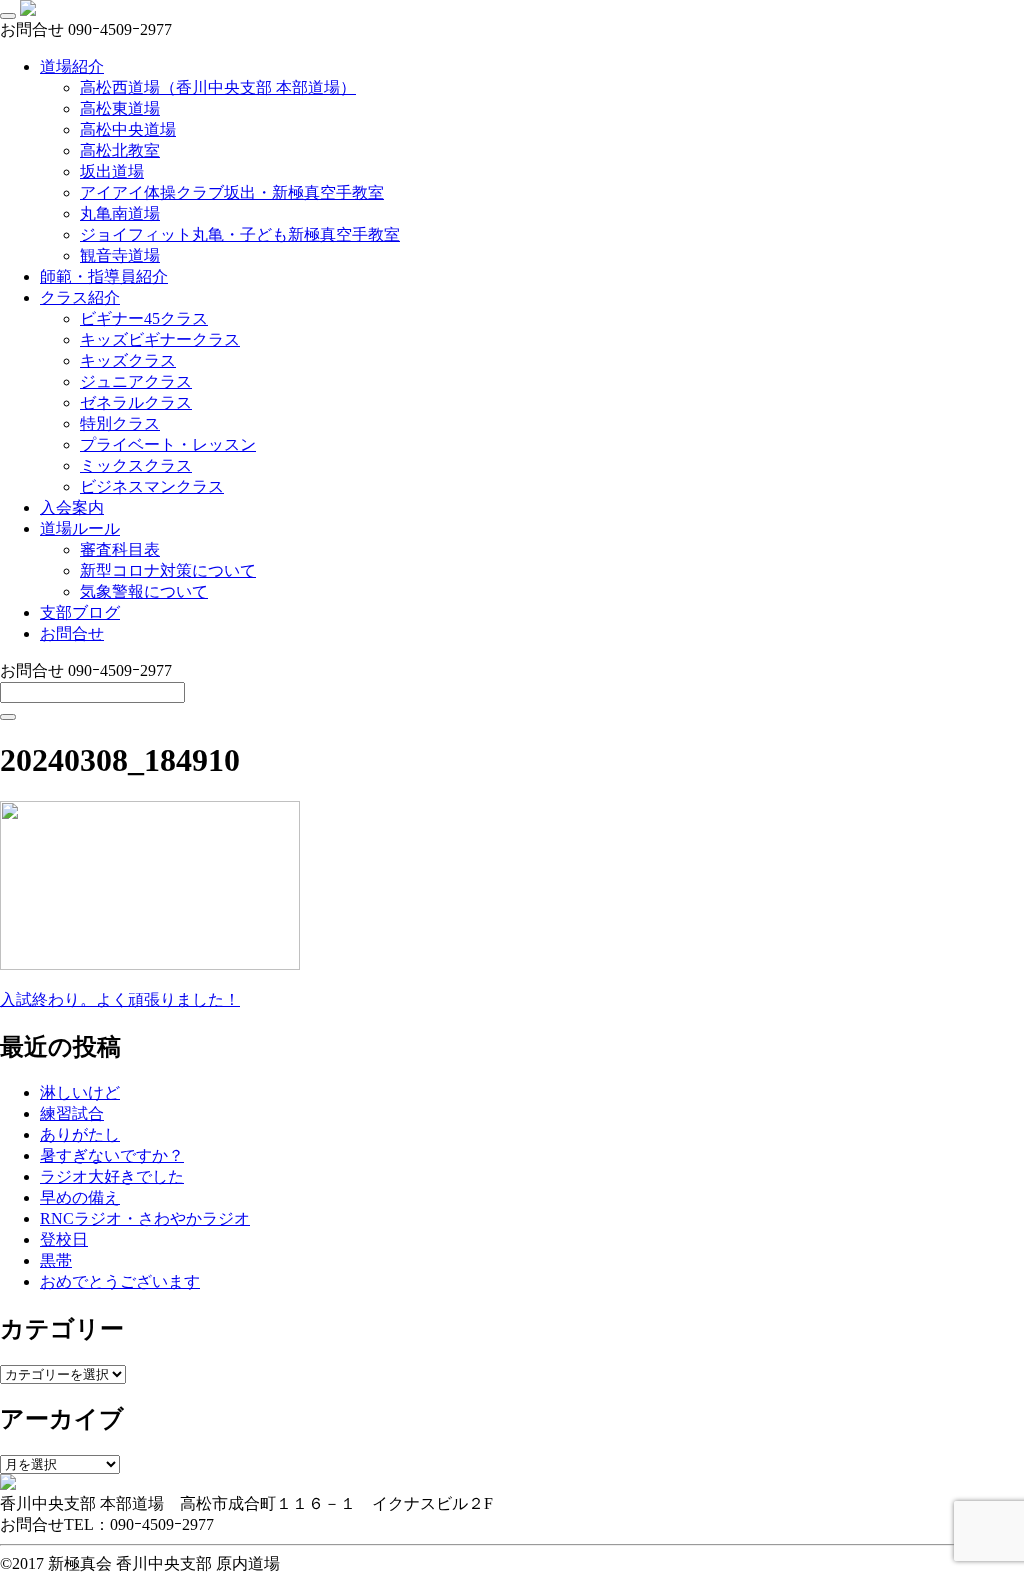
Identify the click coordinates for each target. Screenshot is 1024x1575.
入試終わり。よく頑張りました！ (120, 999)
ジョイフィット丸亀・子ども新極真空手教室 (240, 234)
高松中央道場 (128, 129)
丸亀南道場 (120, 213)
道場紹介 (72, 66)
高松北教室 (120, 150)
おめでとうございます (120, 1281)
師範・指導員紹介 (104, 276)
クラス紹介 (80, 297)
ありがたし (80, 1134)
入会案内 (72, 507)
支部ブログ (80, 612)
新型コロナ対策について (168, 570)
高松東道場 (120, 108)
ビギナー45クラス (144, 318)
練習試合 (72, 1113)
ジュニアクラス (136, 381)
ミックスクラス (136, 465)
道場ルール (80, 528)
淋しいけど (80, 1092)
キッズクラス (128, 360)
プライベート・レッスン (168, 444)
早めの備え (80, 1197)
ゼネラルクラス (136, 402)
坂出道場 (112, 171)
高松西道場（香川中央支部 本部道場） (218, 87)
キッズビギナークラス (160, 339)
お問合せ (72, 633)
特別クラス (120, 423)
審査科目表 (120, 549)
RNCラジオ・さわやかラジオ (145, 1218)
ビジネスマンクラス (152, 486)
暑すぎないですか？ (112, 1155)
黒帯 (56, 1260)
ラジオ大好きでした (112, 1176)
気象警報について (144, 591)
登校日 (64, 1239)
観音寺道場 (120, 255)
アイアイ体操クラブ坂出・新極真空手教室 (232, 192)
